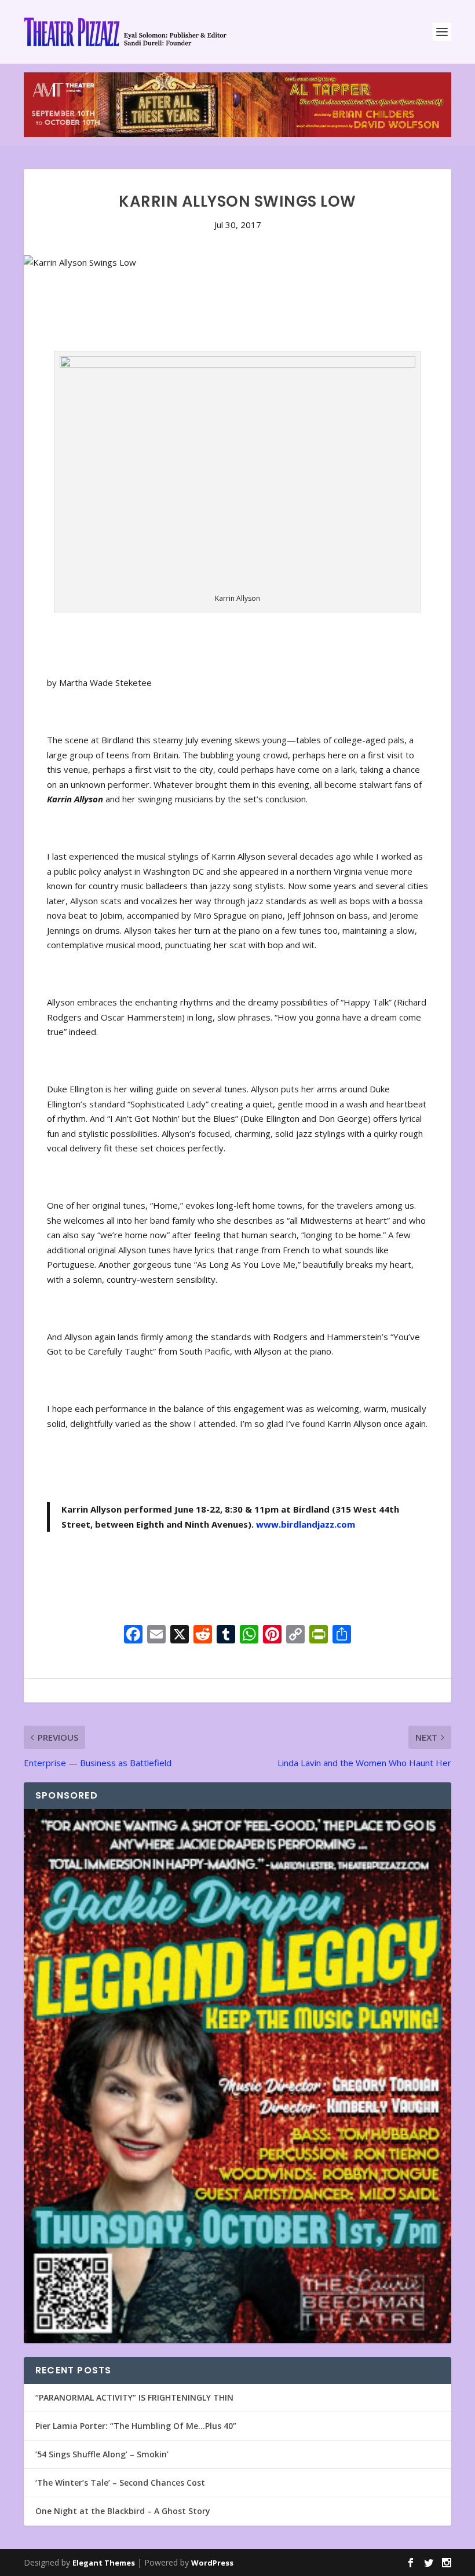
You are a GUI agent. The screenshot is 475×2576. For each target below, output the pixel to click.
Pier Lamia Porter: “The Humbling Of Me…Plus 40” (136, 2426)
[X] (180, 1635)
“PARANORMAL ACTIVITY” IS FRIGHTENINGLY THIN (134, 2397)
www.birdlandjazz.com (306, 1524)
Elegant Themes (104, 2563)
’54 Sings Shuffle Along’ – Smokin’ (102, 2454)
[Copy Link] (295, 1635)
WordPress (212, 2563)
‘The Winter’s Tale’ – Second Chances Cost (120, 2483)
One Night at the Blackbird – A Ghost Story (123, 2511)
